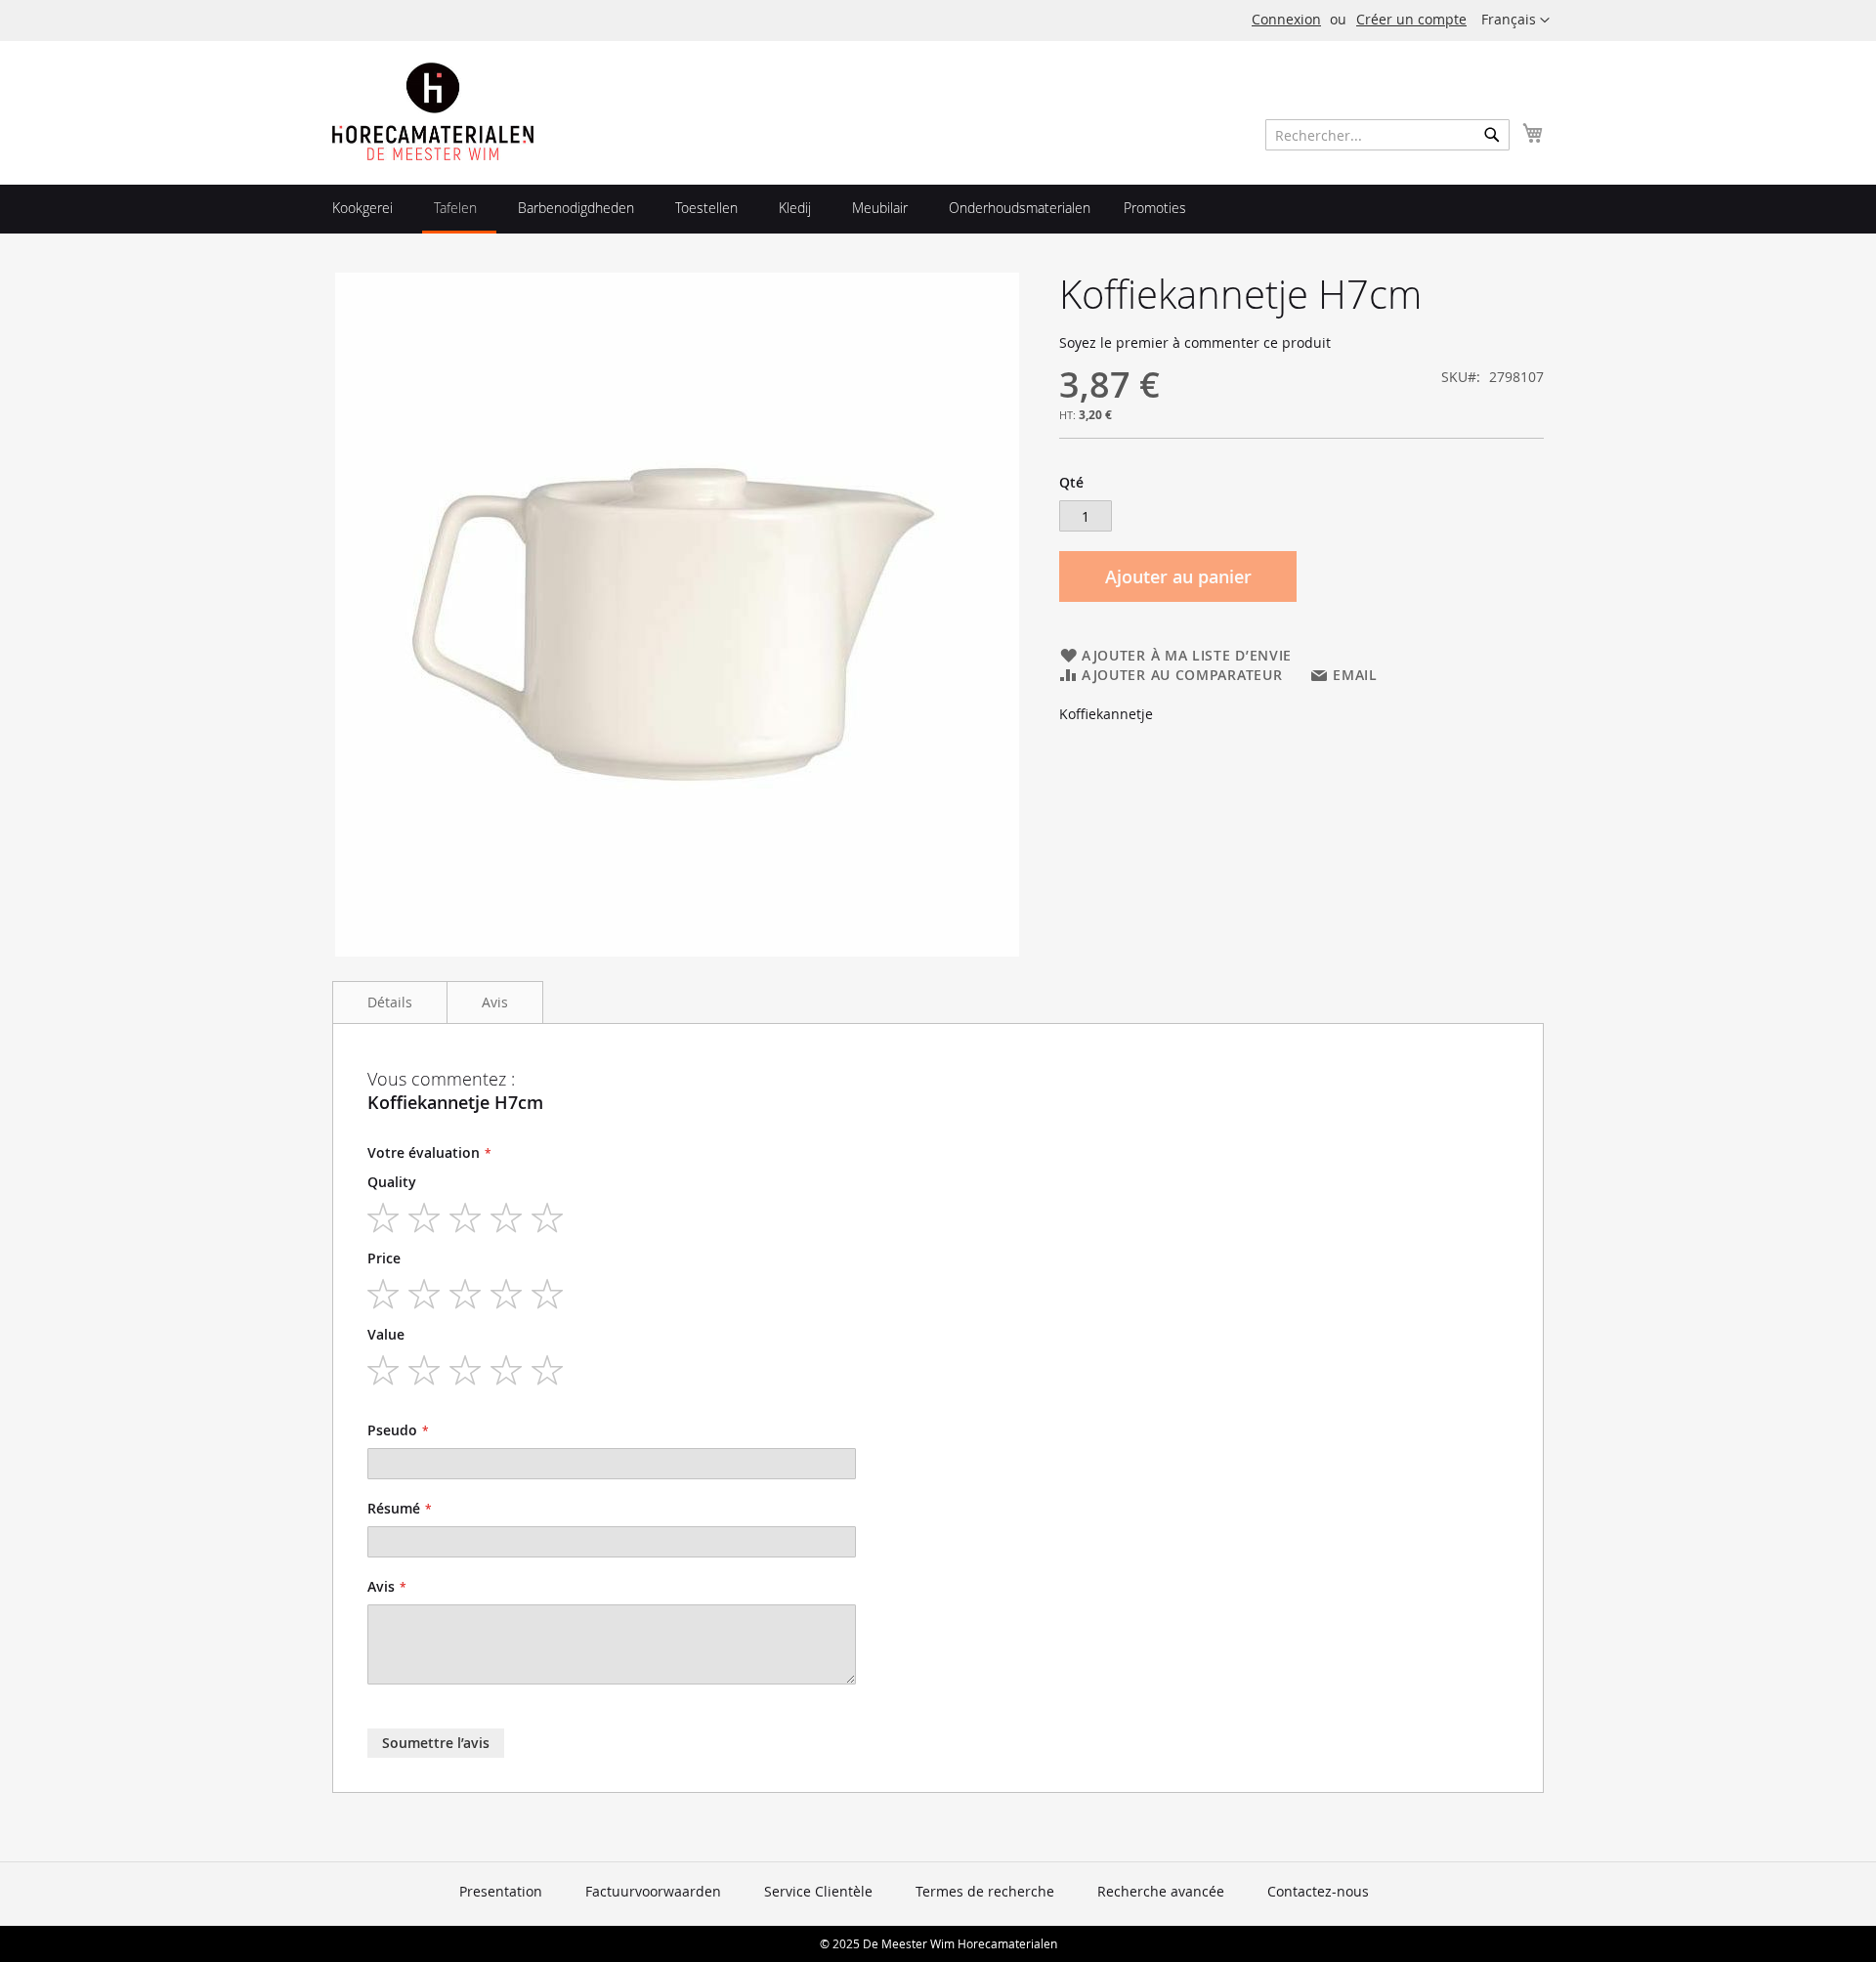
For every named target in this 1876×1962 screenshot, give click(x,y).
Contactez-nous (1318, 1891)
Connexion (1286, 19)
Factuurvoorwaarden (653, 1891)
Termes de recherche (985, 1891)
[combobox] (1387, 135)
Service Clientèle (818, 1891)
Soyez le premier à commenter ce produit (1195, 342)
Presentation (501, 1891)
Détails (390, 1002)
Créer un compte (1411, 19)
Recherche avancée (1161, 1891)
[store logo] (433, 111)
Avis (495, 1002)
